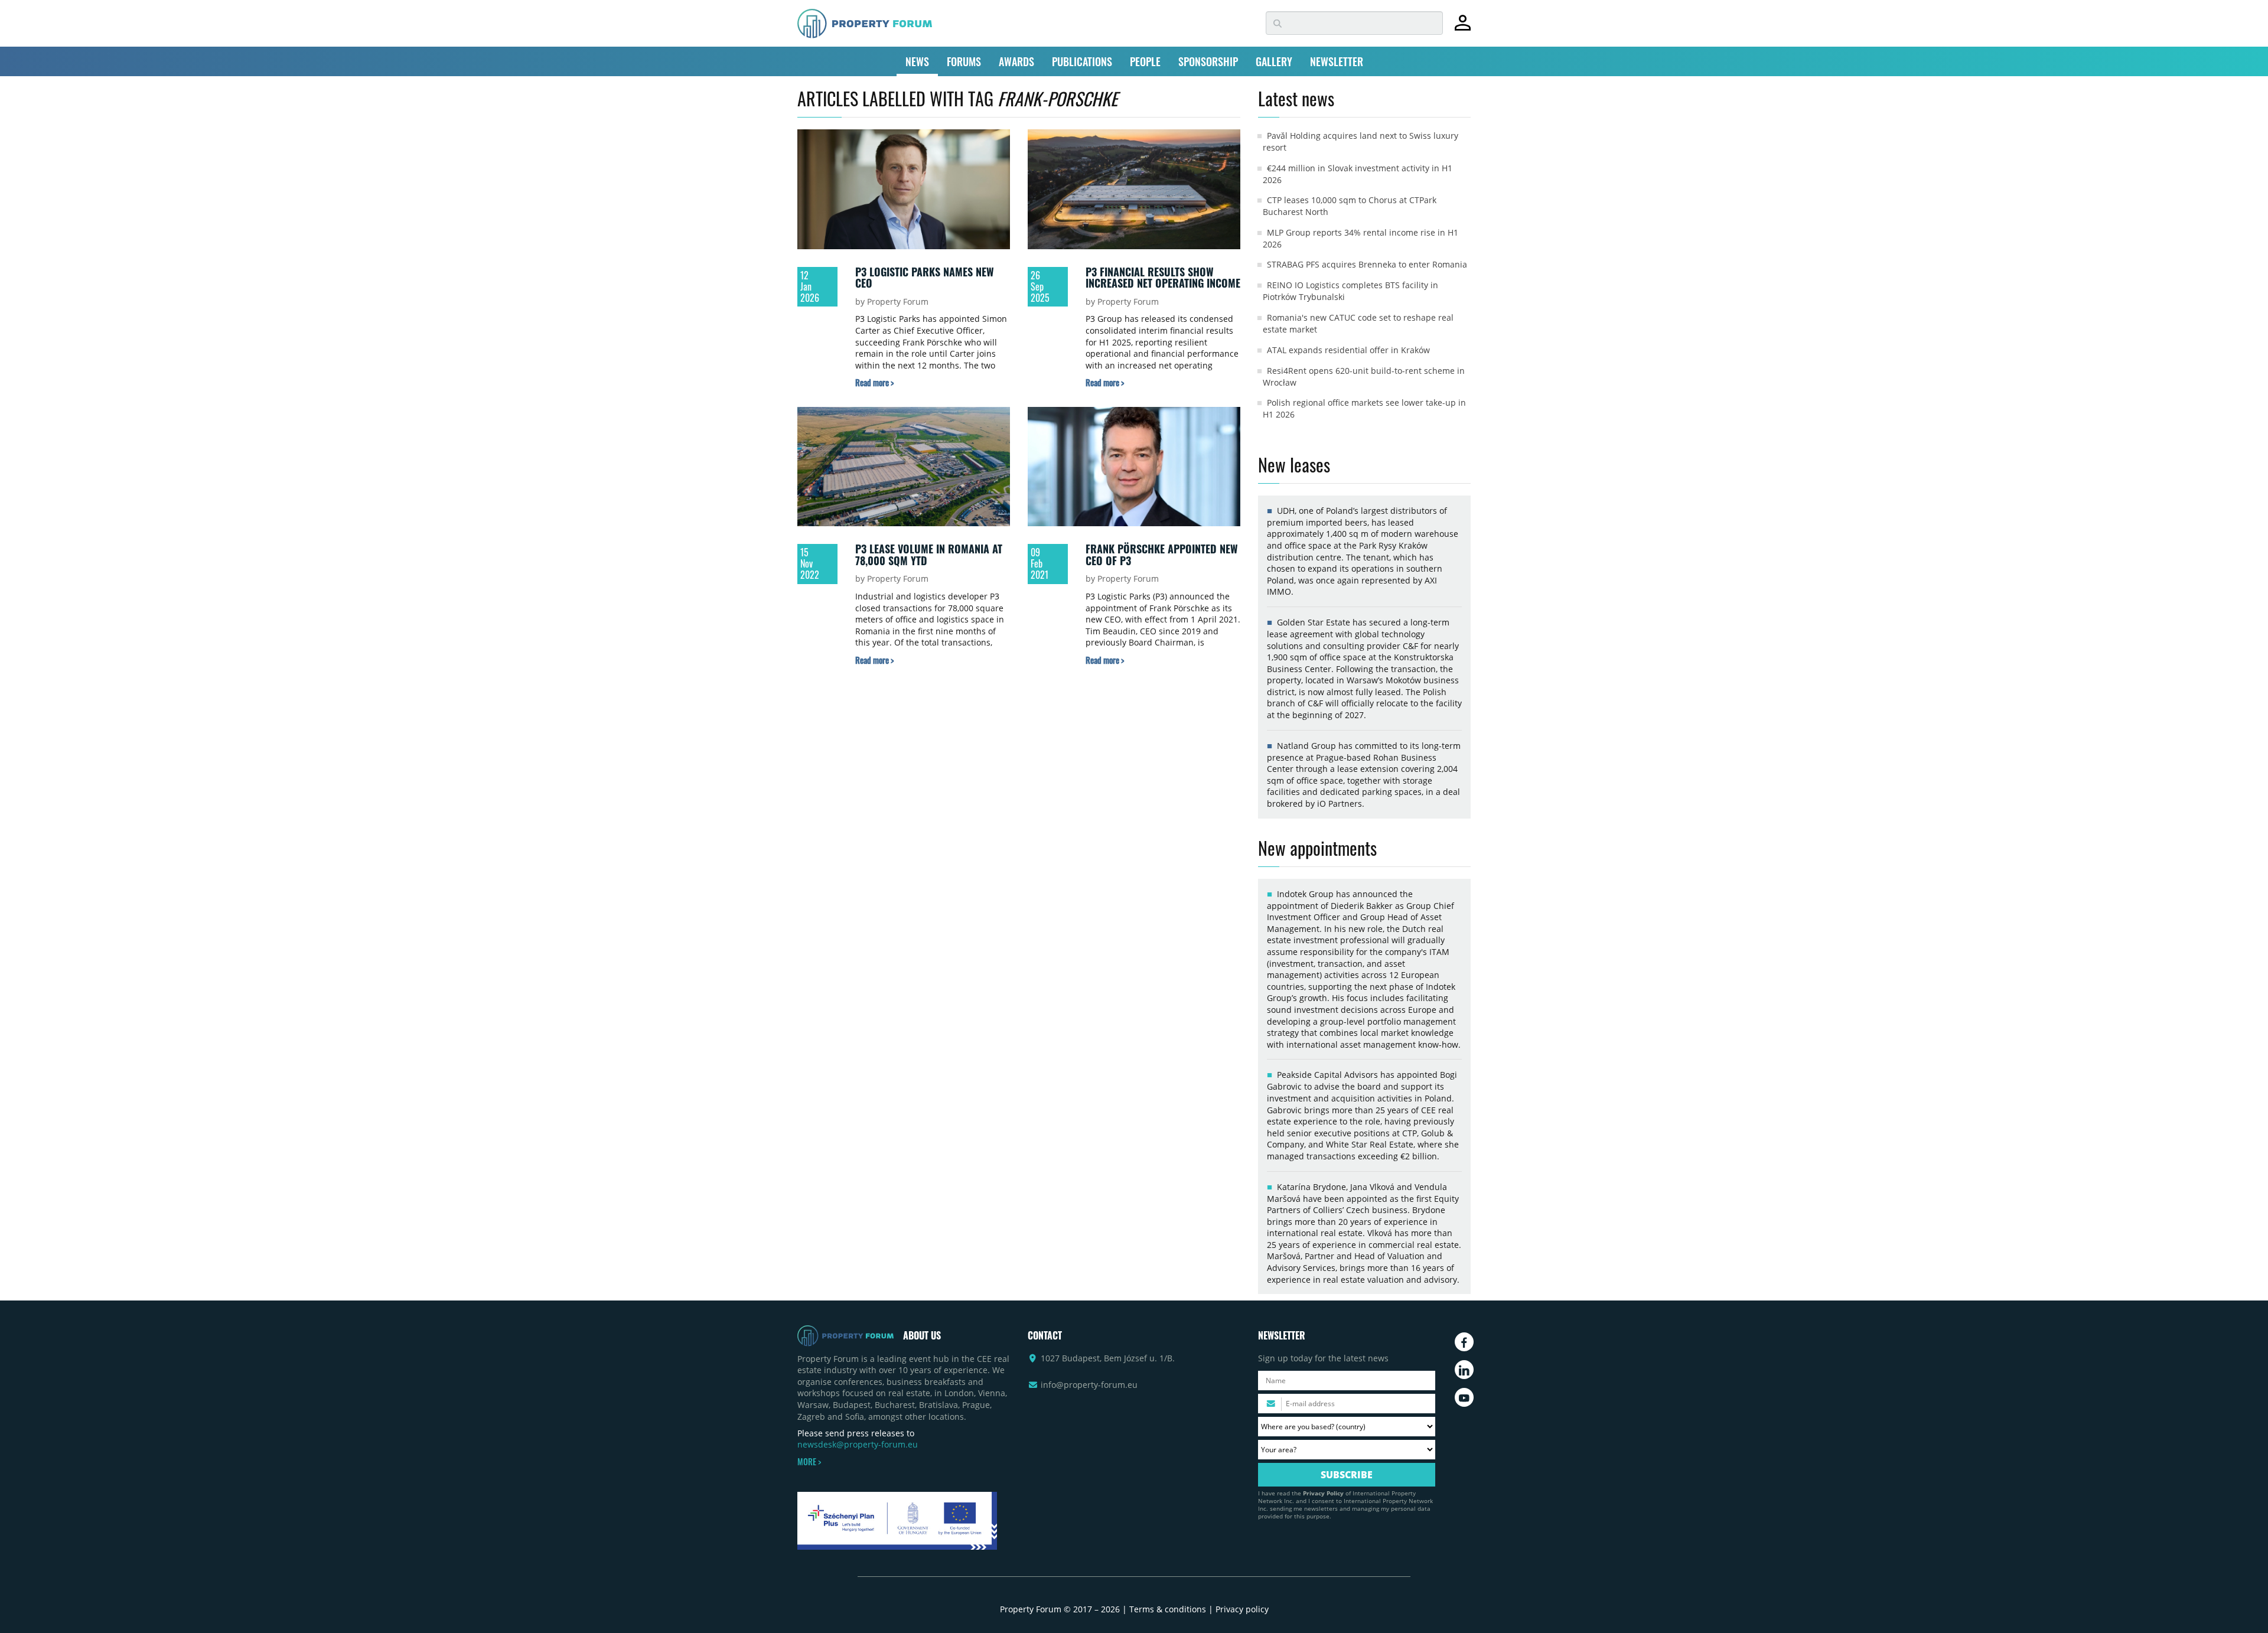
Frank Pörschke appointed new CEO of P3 (1162, 555)
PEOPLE (1145, 61)
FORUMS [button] (964, 61)
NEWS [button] (917, 61)
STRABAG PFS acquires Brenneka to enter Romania (1367, 264)
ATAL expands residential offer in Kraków (1348, 350)
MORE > (809, 1462)
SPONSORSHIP (1208, 61)
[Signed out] (1463, 28)
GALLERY (1274, 61)
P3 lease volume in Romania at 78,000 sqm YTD (929, 555)
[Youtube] (1464, 1397)
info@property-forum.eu (1089, 1385)
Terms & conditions (1168, 1609)
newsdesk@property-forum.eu (858, 1444)
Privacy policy (1242, 1609)
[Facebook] (1464, 1342)
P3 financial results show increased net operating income (1163, 278)
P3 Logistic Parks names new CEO (925, 278)
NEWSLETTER (1337, 61)
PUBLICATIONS (1082, 61)
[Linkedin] (1464, 1370)
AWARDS (1016, 61)
